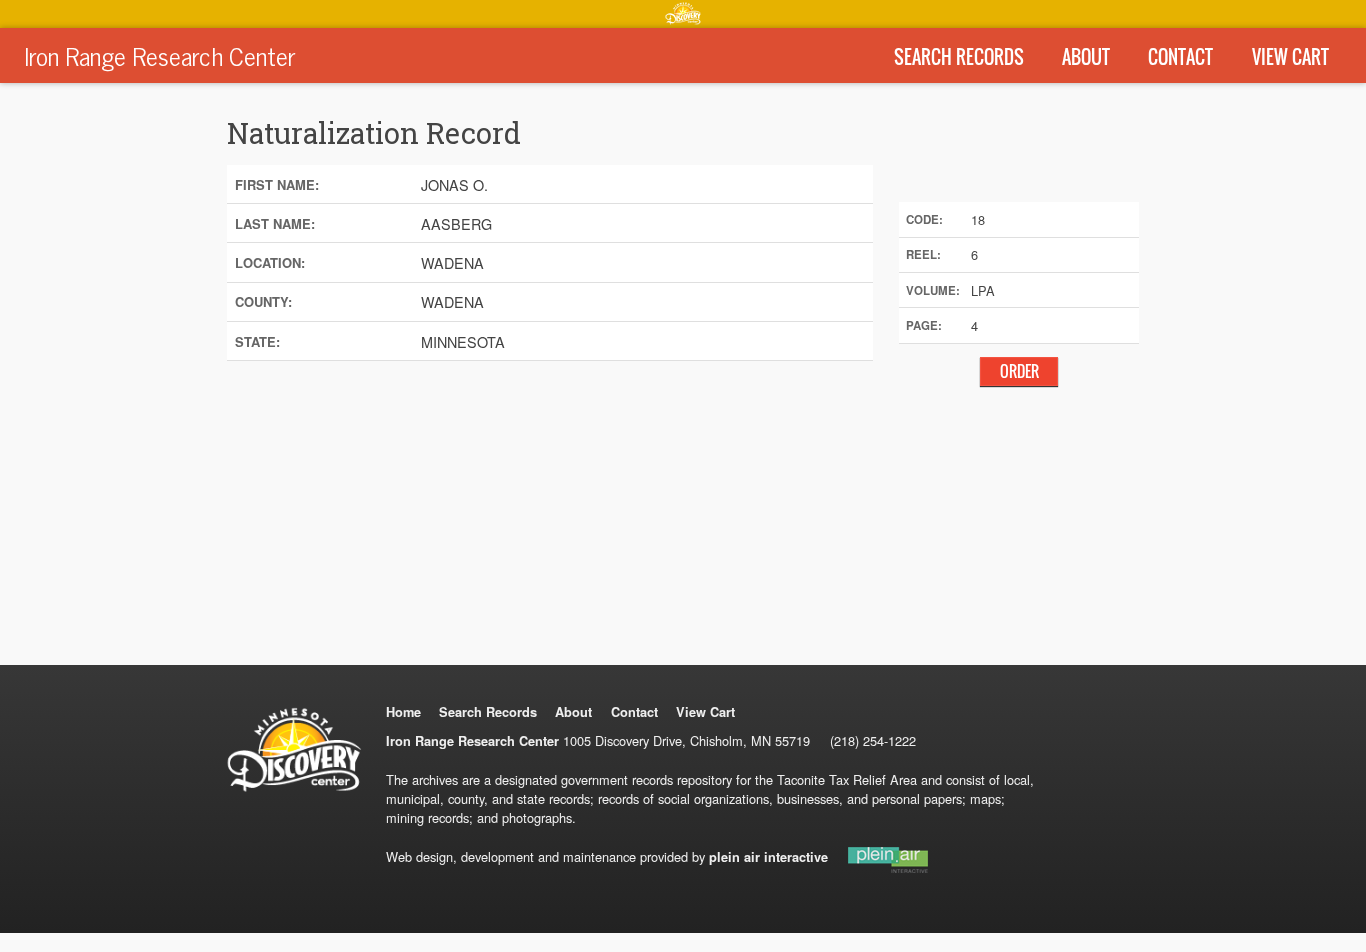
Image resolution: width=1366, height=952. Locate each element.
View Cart (1290, 57)
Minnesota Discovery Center (683, 13)
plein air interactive (768, 857)
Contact (1180, 57)
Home (403, 712)
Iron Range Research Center (159, 55)
